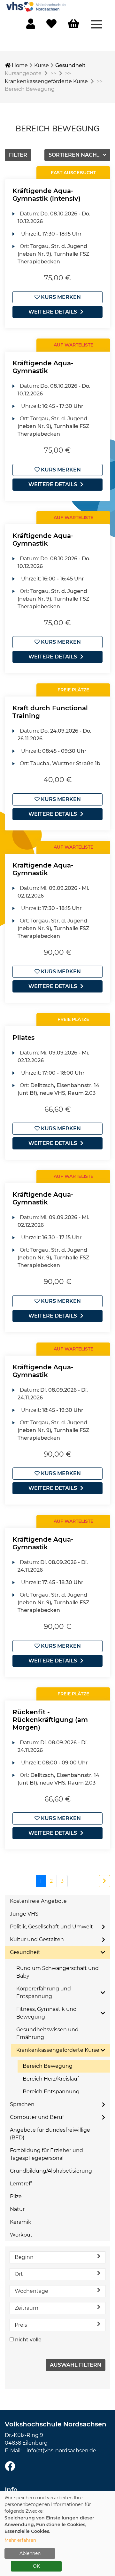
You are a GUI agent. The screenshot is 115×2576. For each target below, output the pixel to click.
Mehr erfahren (20, 2540)
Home (19, 65)
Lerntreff (21, 2184)
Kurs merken (60, 297)
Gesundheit (70, 65)
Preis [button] (21, 2325)
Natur (17, 2209)
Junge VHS (24, 1914)
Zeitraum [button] (27, 2308)
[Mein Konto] (31, 26)
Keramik (21, 2222)
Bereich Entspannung (51, 2092)
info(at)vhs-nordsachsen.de (61, 2451)
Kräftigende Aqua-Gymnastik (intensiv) (46, 195)
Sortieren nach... (75, 155)
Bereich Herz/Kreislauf (51, 2079)
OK (36, 2566)
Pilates (23, 1038)
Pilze (16, 2196)
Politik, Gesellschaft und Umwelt (51, 1927)
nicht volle (28, 2340)
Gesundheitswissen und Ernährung (47, 2033)
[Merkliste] (51, 26)
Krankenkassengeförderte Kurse (46, 81)
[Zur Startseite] (37, 6)
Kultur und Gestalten (37, 1939)
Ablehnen (30, 2553)
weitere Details (53, 312)
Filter (18, 155)
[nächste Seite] (104, 1881)
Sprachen (22, 2104)
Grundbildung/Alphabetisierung (51, 2171)
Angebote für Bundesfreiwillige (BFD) (50, 2134)
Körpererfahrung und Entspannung (44, 1992)
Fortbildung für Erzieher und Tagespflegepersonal (46, 2154)
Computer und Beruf (37, 2117)
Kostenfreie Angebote (38, 1901)
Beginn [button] (24, 2257)
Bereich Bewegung (48, 2066)
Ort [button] (19, 2274)
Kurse (42, 65)
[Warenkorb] (73, 24)
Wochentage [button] (31, 2291)
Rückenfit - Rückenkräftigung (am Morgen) (50, 1720)
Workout (21, 2235)
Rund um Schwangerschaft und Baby (57, 1972)
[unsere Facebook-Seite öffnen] (10, 2467)
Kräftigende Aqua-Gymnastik (43, 367)
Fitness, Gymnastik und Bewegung (46, 2013)
